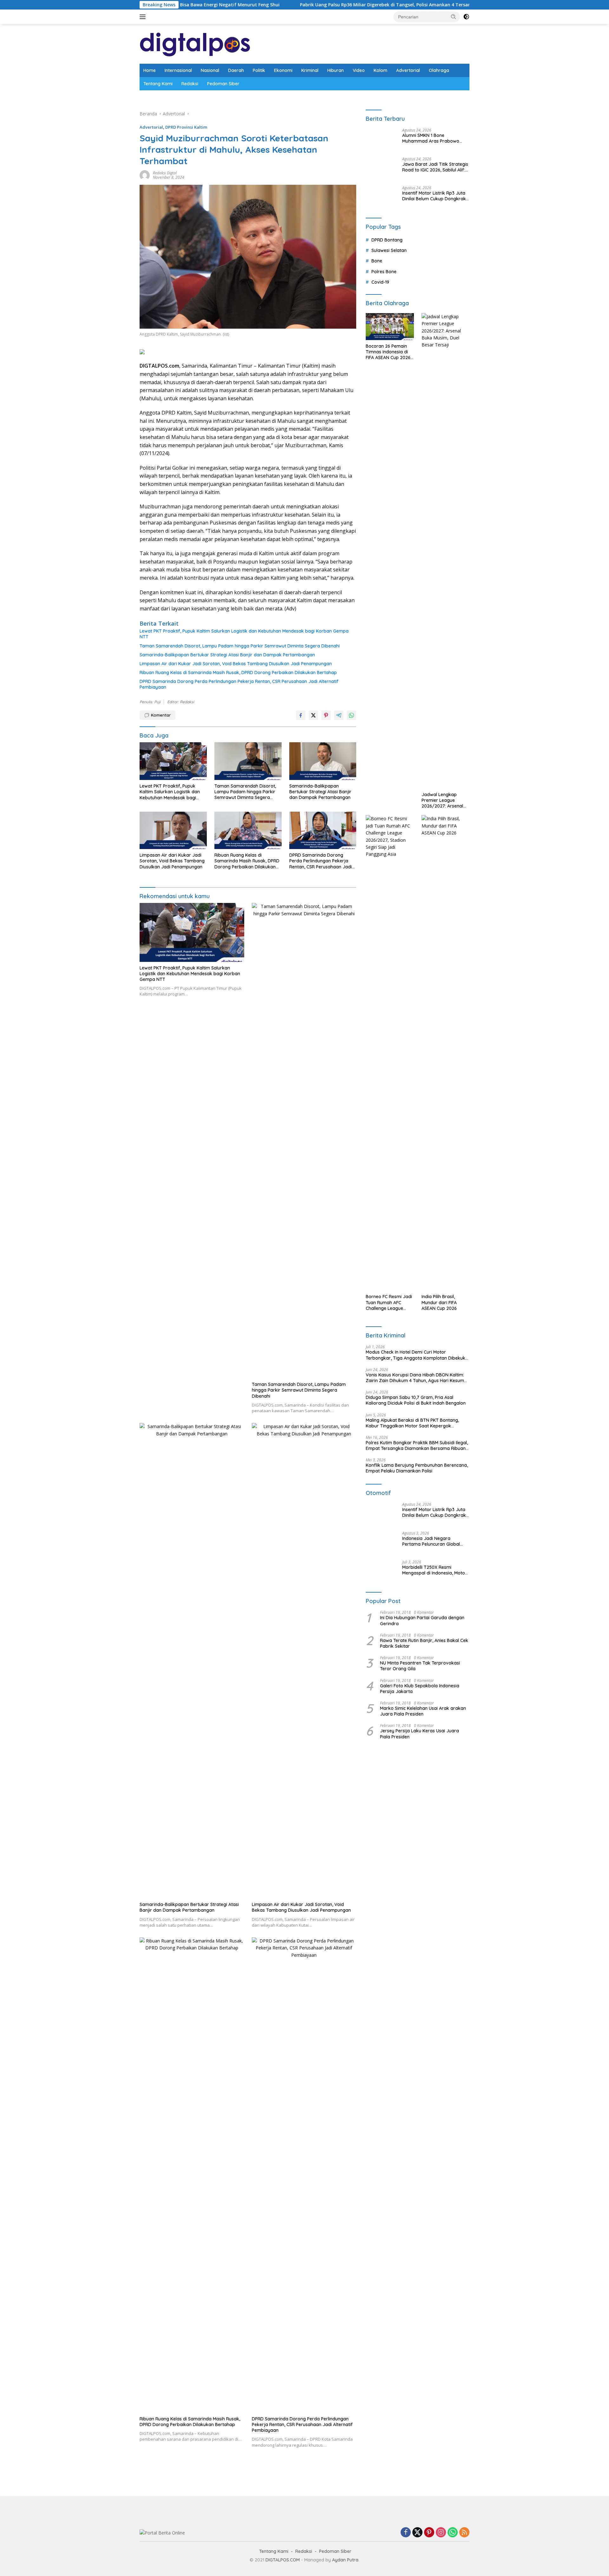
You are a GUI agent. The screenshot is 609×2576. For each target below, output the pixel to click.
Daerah (236, 70)
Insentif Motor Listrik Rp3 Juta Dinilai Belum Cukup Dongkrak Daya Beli (434, 1134)
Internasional (178, 70)
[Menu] (144, 17)
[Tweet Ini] (313, 715)
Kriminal (310, 70)
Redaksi (190, 84)
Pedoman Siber (223, 84)
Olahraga (439, 70)
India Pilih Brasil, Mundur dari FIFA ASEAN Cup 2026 (439, 2241)
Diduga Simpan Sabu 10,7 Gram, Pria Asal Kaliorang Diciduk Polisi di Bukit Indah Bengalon (416, 2339)
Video (359, 70)
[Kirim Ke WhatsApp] (351, 715)
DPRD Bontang (387, 1178)
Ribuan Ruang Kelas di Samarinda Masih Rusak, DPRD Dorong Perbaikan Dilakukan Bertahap (238, 673)
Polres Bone (384, 1210)
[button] (454, 16)
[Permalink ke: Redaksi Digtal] (145, 174)
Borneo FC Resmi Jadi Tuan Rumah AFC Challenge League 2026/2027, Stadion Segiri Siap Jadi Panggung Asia (389, 2241)
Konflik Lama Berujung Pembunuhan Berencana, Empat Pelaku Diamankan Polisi (417, 2406)
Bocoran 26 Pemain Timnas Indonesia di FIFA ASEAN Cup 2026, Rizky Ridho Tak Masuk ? (389, 1290)
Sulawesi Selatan (389, 1189)
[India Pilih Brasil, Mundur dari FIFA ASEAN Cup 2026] (445, 1991)
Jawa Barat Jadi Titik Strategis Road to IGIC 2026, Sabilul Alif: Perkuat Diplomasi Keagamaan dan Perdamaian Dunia (435, 1112)
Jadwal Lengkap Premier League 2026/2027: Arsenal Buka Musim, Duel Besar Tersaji (442, 1739)
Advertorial (408, 70)
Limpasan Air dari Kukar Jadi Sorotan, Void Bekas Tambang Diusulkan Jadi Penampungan (236, 664)
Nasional (210, 70)
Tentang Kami (158, 84)
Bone (377, 1199)
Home (150, 70)
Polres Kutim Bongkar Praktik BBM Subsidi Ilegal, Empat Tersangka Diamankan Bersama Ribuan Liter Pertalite (417, 2384)
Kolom (380, 70)
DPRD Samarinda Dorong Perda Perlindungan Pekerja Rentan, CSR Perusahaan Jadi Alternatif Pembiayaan (239, 684)
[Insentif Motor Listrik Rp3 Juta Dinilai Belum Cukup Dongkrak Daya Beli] (382, 1136)
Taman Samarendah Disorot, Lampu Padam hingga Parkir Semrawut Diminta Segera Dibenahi (240, 646)
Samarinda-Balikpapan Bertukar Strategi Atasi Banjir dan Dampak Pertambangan (227, 655)
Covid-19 (380, 1220)
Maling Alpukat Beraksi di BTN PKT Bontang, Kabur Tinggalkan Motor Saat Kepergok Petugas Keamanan (412, 2361)
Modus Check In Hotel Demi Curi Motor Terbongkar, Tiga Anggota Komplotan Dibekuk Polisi (416, 2293)
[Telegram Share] (339, 715)
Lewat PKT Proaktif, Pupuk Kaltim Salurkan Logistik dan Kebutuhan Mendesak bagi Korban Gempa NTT (244, 634)
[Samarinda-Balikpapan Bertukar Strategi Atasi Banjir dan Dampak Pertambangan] (323, 761)
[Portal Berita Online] (195, 43)
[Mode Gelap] (466, 17)
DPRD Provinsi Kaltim (186, 127)
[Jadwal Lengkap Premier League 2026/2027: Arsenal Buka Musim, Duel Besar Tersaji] (445, 1489)
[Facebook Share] (301, 715)
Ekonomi (283, 70)
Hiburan (336, 70)
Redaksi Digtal (165, 173)
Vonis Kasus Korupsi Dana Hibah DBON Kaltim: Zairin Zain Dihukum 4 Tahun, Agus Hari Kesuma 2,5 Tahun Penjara (416, 2316)
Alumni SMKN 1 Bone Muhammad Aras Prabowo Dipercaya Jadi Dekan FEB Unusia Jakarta (431, 614)
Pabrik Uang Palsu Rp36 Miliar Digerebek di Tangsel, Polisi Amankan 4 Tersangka (284, 5)
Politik (259, 70)
